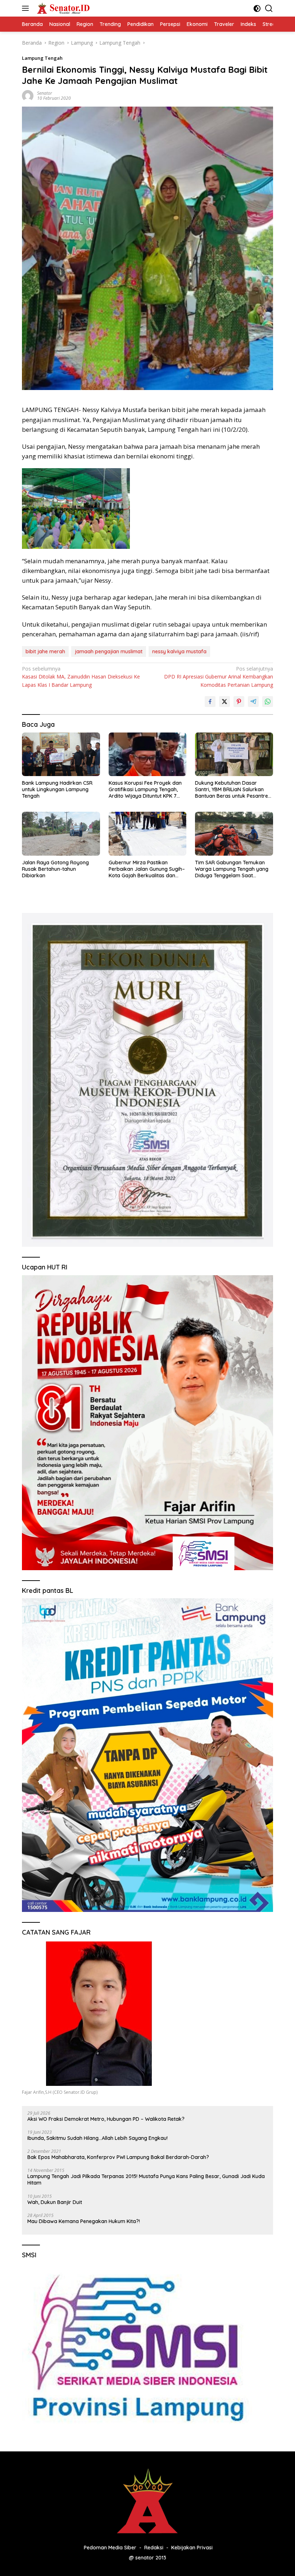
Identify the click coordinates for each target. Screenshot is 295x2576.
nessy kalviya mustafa (179, 651)
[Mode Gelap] (257, 8)
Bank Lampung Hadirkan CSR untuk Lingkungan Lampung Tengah (57, 789)
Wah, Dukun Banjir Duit (55, 2202)
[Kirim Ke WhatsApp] (268, 702)
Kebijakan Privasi (192, 2548)
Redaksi (154, 2548)
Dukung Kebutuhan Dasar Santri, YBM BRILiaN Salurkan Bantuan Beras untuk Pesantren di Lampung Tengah (233, 790)
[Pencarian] (269, 8)
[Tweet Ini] (224, 702)
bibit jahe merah (45, 651)
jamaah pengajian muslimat (109, 651)
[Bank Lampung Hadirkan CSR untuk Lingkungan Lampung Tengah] (61, 754)
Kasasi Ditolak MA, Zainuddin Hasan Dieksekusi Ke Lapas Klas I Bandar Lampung (81, 677)
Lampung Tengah (42, 58)
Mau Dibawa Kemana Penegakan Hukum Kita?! (84, 2221)
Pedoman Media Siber (110, 2548)
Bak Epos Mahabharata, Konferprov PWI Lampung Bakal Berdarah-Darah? (118, 2157)
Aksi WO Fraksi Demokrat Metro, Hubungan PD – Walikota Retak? (106, 2119)
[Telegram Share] (253, 702)
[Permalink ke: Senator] (28, 95)
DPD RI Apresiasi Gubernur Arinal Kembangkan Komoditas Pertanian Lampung (219, 677)
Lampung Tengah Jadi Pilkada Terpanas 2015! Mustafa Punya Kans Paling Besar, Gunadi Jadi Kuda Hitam (146, 2179)
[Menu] (27, 8)
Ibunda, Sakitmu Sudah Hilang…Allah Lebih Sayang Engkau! (97, 2138)
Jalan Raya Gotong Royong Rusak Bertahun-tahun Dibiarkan (55, 869)
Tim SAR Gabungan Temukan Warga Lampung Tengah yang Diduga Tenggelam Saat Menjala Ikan (232, 869)
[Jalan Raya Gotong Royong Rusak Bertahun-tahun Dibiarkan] (61, 834)
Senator (45, 93)
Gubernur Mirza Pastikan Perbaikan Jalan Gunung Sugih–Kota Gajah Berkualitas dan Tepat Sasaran (147, 869)
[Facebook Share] (210, 702)
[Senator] (63, 8)
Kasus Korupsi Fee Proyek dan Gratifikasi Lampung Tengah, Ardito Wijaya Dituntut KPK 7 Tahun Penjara (145, 790)
